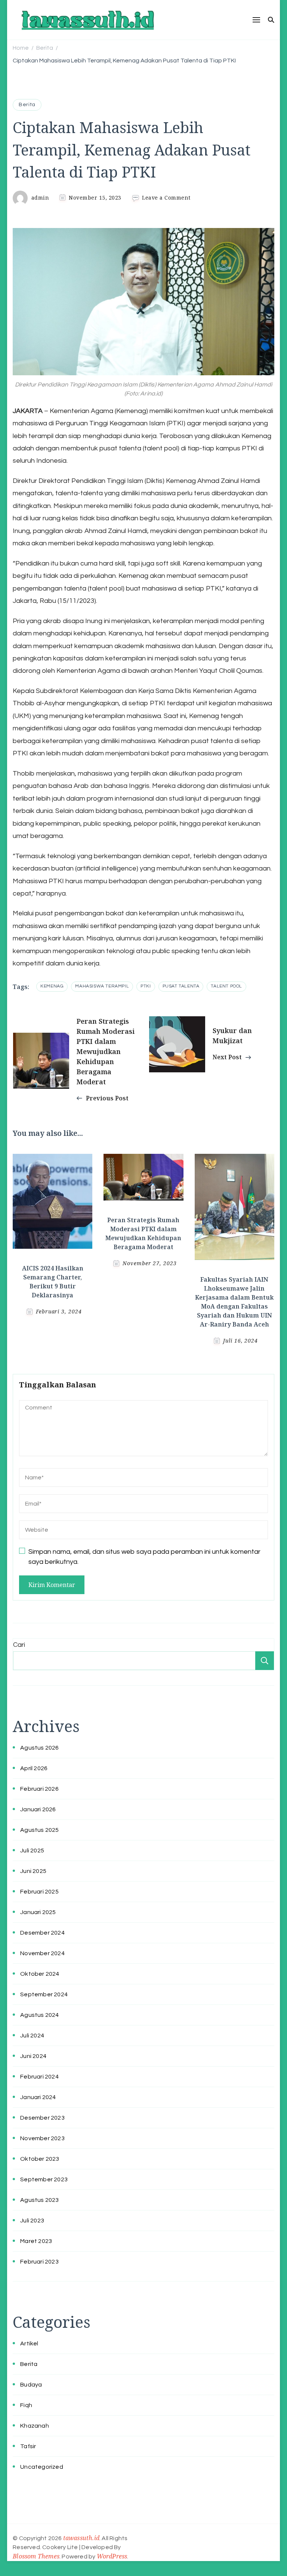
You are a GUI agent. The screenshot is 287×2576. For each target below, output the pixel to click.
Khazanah (35, 2426)
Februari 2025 (39, 1892)
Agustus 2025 (39, 1830)
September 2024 (44, 1994)
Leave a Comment (166, 198)
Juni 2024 (33, 2056)
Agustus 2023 (39, 2200)
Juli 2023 (32, 2221)
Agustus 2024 (39, 2015)
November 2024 (42, 1953)
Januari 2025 (38, 1912)
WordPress (112, 2556)
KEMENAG (52, 986)
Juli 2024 (32, 2036)
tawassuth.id (81, 2538)
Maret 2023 (36, 2241)
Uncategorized (42, 2467)
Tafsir (28, 2446)
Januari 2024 (38, 2097)
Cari (19, 1645)
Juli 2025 (32, 1851)
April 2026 (34, 1768)
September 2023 (44, 2179)
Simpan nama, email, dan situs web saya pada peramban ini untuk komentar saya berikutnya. (144, 1557)
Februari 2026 (39, 1789)
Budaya (31, 2385)
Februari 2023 (39, 2262)
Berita (27, 105)
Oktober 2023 (40, 2159)
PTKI (146, 986)
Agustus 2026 (39, 1748)
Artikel (29, 2344)
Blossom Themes (36, 2556)
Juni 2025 (33, 1871)
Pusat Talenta (181, 986)
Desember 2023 (42, 2118)
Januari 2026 (38, 1809)
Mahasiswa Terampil (102, 986)
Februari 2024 (39, 2077)
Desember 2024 (42, 1933)
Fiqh (26, 2405)
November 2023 (42, 2138)
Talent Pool (226, 986)
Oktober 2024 (40, 1974)
